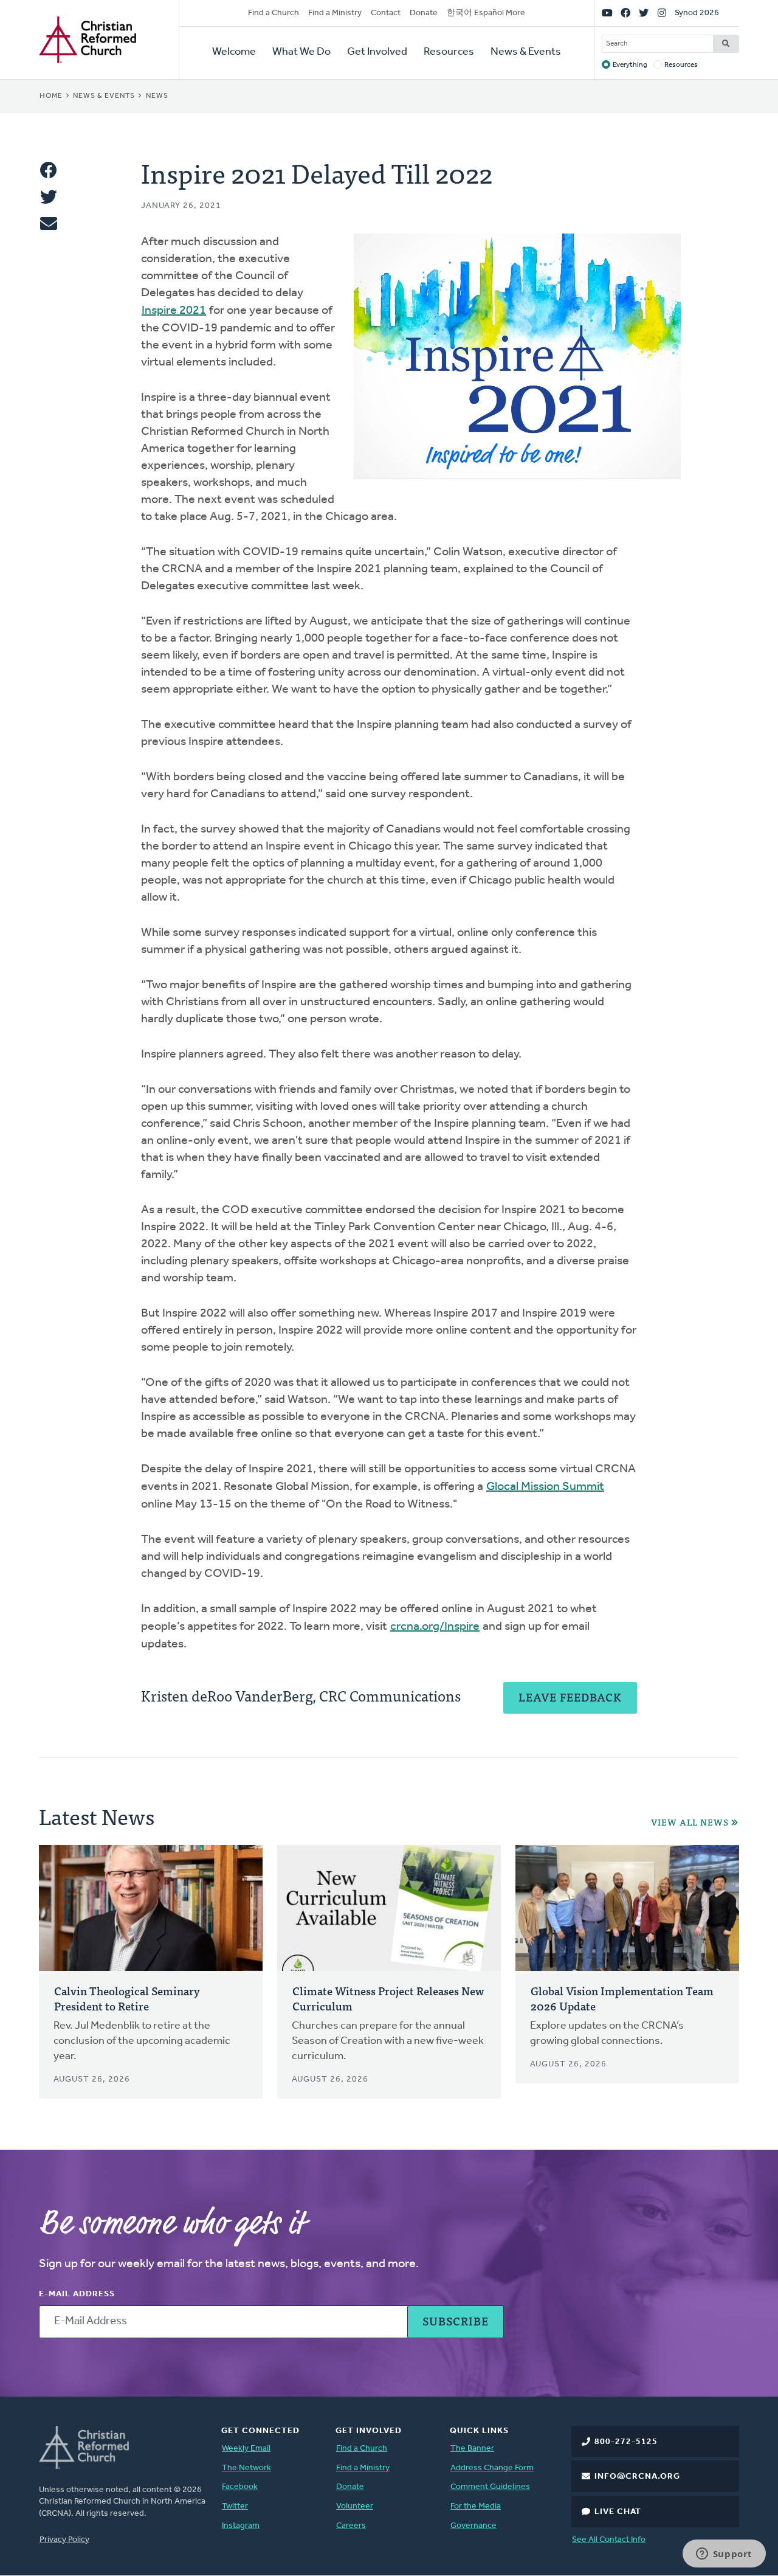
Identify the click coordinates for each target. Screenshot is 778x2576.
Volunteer (355, 2506)
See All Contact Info (609, 2540)
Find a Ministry (335, 13)
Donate (424, 13)
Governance (473, 2526)
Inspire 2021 (174, 311)
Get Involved (377, 52)
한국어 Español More (486, 13)
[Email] (49, 224)
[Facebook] (625, 13)
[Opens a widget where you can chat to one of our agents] (724, 2555)
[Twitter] (644, 13)
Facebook (240, 2487)
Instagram (241, 2526)
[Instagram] (662, 13)
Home (51, 96)
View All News (690, 1822)
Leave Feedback (570, 1697)
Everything (630, 65)
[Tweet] (49, 197)
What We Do (301, 52)
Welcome (234, 52)
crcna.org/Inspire (435, 1627)
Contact (386, 13)
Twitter (235, 2506)
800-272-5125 (626, 2442)
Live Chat (618, 2512)
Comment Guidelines (490, 2487)
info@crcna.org (637, 2477)
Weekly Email (246, 2449)
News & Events (526, 52)
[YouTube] (607, 13)
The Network (246, 2468)
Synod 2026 (697, 13)
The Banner (472, 2449)
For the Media (476, 2506)
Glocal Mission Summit (545, 1487)
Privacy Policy (64, 2540)
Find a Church (274, 13)
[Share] (49, 170)
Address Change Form (492, 2468)
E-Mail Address (77, 2294)
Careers (351, 2526)
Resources (449, 52)
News (157, 96)
